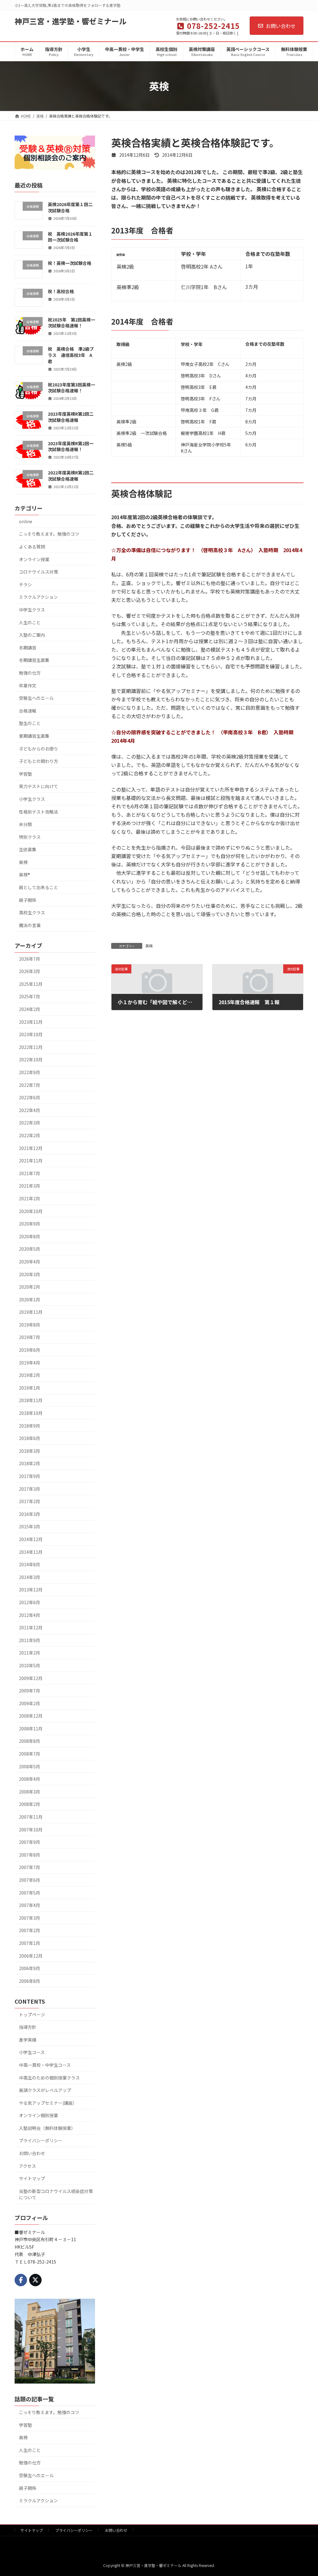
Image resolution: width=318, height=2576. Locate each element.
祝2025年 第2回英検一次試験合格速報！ (71, 322)
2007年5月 (30, 1892)
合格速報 (28, 710)
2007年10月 (31, 1829)
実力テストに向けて (39, 786)
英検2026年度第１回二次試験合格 (70, 207)
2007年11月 (31, 1817)
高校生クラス (32, 912)
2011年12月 (31, 1627)
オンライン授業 (34, 559)
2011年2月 (30, 1653)
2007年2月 (30, 1930)
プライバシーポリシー (41, 2140)
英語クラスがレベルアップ (45, 2090)
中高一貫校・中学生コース (45, 2065)
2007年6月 (30, 1880)
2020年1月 (30, 1299)
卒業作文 (28, 685)
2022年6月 (30, 1097)
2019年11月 (31, 1312)
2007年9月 (30, 1842)
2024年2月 (30, 1009)
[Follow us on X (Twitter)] (35, 2280)
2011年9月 (30, 1640)
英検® (25, 875)
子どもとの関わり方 (39, 761)
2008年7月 (30, 1754)
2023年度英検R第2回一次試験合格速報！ (71, 446)
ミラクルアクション (38, 597)
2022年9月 (30, 1072)
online (26, 521)
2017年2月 (30, 1501)
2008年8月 (30, 1741)
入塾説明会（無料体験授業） (47, 2128)
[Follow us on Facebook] (21, 2280)
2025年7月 (30, 996)
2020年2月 (30, 1287)
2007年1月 (30, 1943)
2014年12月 (31, 1539)
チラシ (25, 584)
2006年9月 (30, 1968)
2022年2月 (30, 1135)
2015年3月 (30, 1526)
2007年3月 (30, 1918)
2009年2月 (30, 1703)
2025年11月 (31, 984)
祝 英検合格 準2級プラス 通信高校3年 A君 (71, 355)
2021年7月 (30, 1173)
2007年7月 (30, 1867)
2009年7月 (30, 1691)
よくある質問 (32, 547)
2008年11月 (31, 1728)
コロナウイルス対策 (39, 572)
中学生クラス (32, 610)
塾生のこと (30, 723)
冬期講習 (28, 647)
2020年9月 (30, 1224)
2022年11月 (31, 1047)
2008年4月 (30, 1779)
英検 (149, 946)
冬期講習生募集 (34, 660)
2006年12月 (31, 1955)
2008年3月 (30, 1791)
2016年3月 (30, 1514)
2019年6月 (30, 1350)
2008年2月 (30, 1804)
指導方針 (28, 2027)
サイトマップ (32, 2178)
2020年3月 (30, 1274)
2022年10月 (31, 1059)
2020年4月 (30, 1261)
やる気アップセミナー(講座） (48, 2103)
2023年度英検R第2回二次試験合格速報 (71, 417)
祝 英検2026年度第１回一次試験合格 (70, 237)
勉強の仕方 (30, 673)
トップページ (32, 2014)
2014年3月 (30, 1577)
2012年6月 (30, 1602)
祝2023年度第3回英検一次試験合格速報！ (71, 387)
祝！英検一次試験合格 (70, 263)
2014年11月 (31, 1552)
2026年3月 (30, 971)
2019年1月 (30, 1387)
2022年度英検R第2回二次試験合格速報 (71, 476)
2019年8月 (30, 1324)
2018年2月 (30, 1463)
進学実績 (28, 2039)
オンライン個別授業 (39, 2115)
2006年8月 (30, 1981)
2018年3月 (30, 1451)
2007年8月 (30, 1854)
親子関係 (28, 900)
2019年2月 (30, 1375)
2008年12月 (31, 1716)
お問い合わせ (281, 26)
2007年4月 (30, 1905)
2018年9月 (30, 1425)
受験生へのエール (36, 698)
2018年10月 (31, 1413)
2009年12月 (31, 1678)
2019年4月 (30, 1362)
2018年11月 (31, 1400)
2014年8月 (30, 1564)
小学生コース (32, 2052)
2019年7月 (30, 1337)
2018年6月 (30, 1438)
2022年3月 (30, 1123)
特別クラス (30, 837)
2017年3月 (30, 1489)
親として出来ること (39, 887)
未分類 (25, 824)
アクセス (27, 2166)
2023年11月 (31, 1022)
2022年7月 (30, 1085)
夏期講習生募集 (34, 736)
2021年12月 (31, 1148)
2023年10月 (31, 1034)
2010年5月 (30, 1665)
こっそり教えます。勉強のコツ (49, 534)
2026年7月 (30, 958)
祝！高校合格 (61, 291)
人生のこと (30, 622)
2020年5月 (30, 1249)
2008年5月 (30, 1766)
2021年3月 (30, 1186)
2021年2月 (30, 1198)
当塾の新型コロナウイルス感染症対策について (56, 2194)
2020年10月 (31, 1211)
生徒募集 (28, 849)
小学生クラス (32, 799)
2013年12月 (31, 1590)
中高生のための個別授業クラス (49, 2077)
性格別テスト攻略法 (39, 811)
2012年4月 (30, 1615)
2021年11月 (31, 1161)
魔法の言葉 (30, 925)
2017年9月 (30, 1476)
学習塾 (25, 773)
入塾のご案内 (32, 635)
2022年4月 (30, 1110)
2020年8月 (30, 1236)
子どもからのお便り (39, 748)
